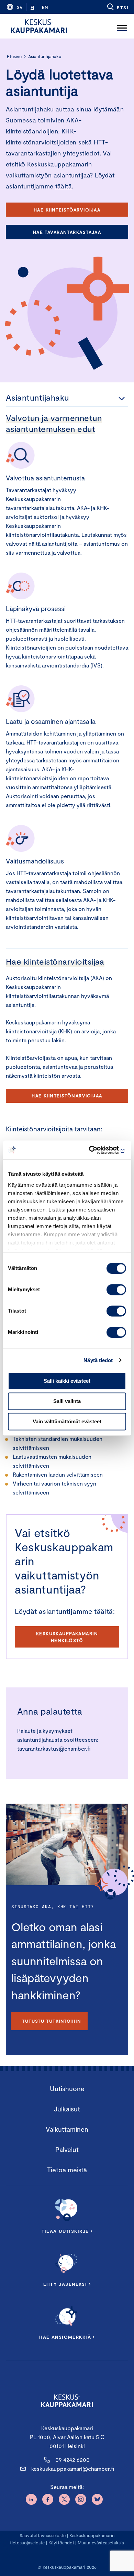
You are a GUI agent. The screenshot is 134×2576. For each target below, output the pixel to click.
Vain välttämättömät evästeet (67, 1421)
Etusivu (14, 56)
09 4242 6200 (72, 2460)
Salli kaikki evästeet (67, 1381)
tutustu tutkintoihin (51, 2021)
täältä (64, 186)
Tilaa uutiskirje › (67, 2231)
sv (20, 7)
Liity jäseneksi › (67, 2284)
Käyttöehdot (61, 2543)
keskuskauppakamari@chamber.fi (73, 2469)
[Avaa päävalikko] (122, 26)
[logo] (39, 26)
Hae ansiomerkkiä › (67, 2337)
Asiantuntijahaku (45, 56)
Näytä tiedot (98, 1360)
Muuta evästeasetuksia (101, 2543)
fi (32, 7)
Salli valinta (67, 1401)
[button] (117, 7)
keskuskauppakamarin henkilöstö (67, 1637)
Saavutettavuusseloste (43, 2535)
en (45, 7)
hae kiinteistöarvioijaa (67, 210)
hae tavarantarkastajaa (67, 232)
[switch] (116, 1290)
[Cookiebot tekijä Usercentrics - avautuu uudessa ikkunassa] (96, 1150)
